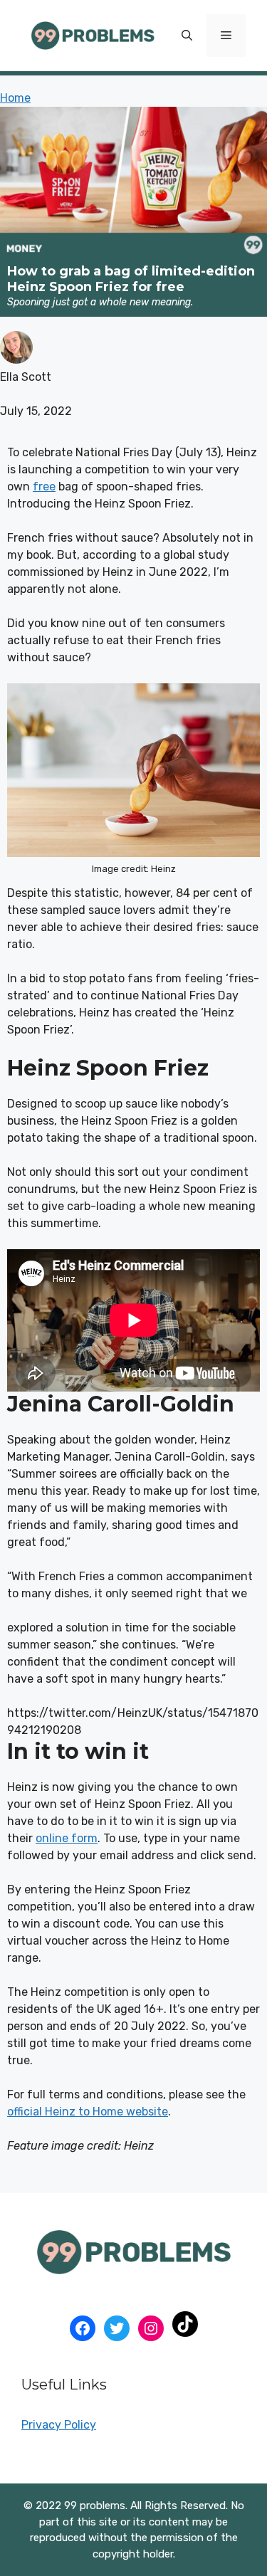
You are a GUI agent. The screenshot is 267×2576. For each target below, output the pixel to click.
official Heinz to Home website (88, 2112)
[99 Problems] (93, 35)
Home (15, 98)
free (44, 487)
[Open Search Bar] (187, 36)
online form (67, 1838)
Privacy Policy (59, 2425)
